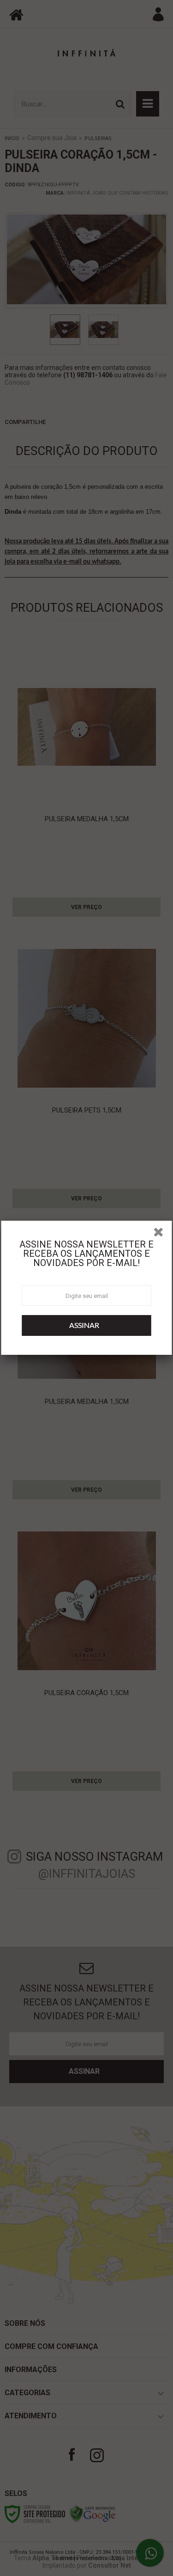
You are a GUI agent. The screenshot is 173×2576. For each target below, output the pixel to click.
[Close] (161, 1234)
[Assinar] (87, 1325)
